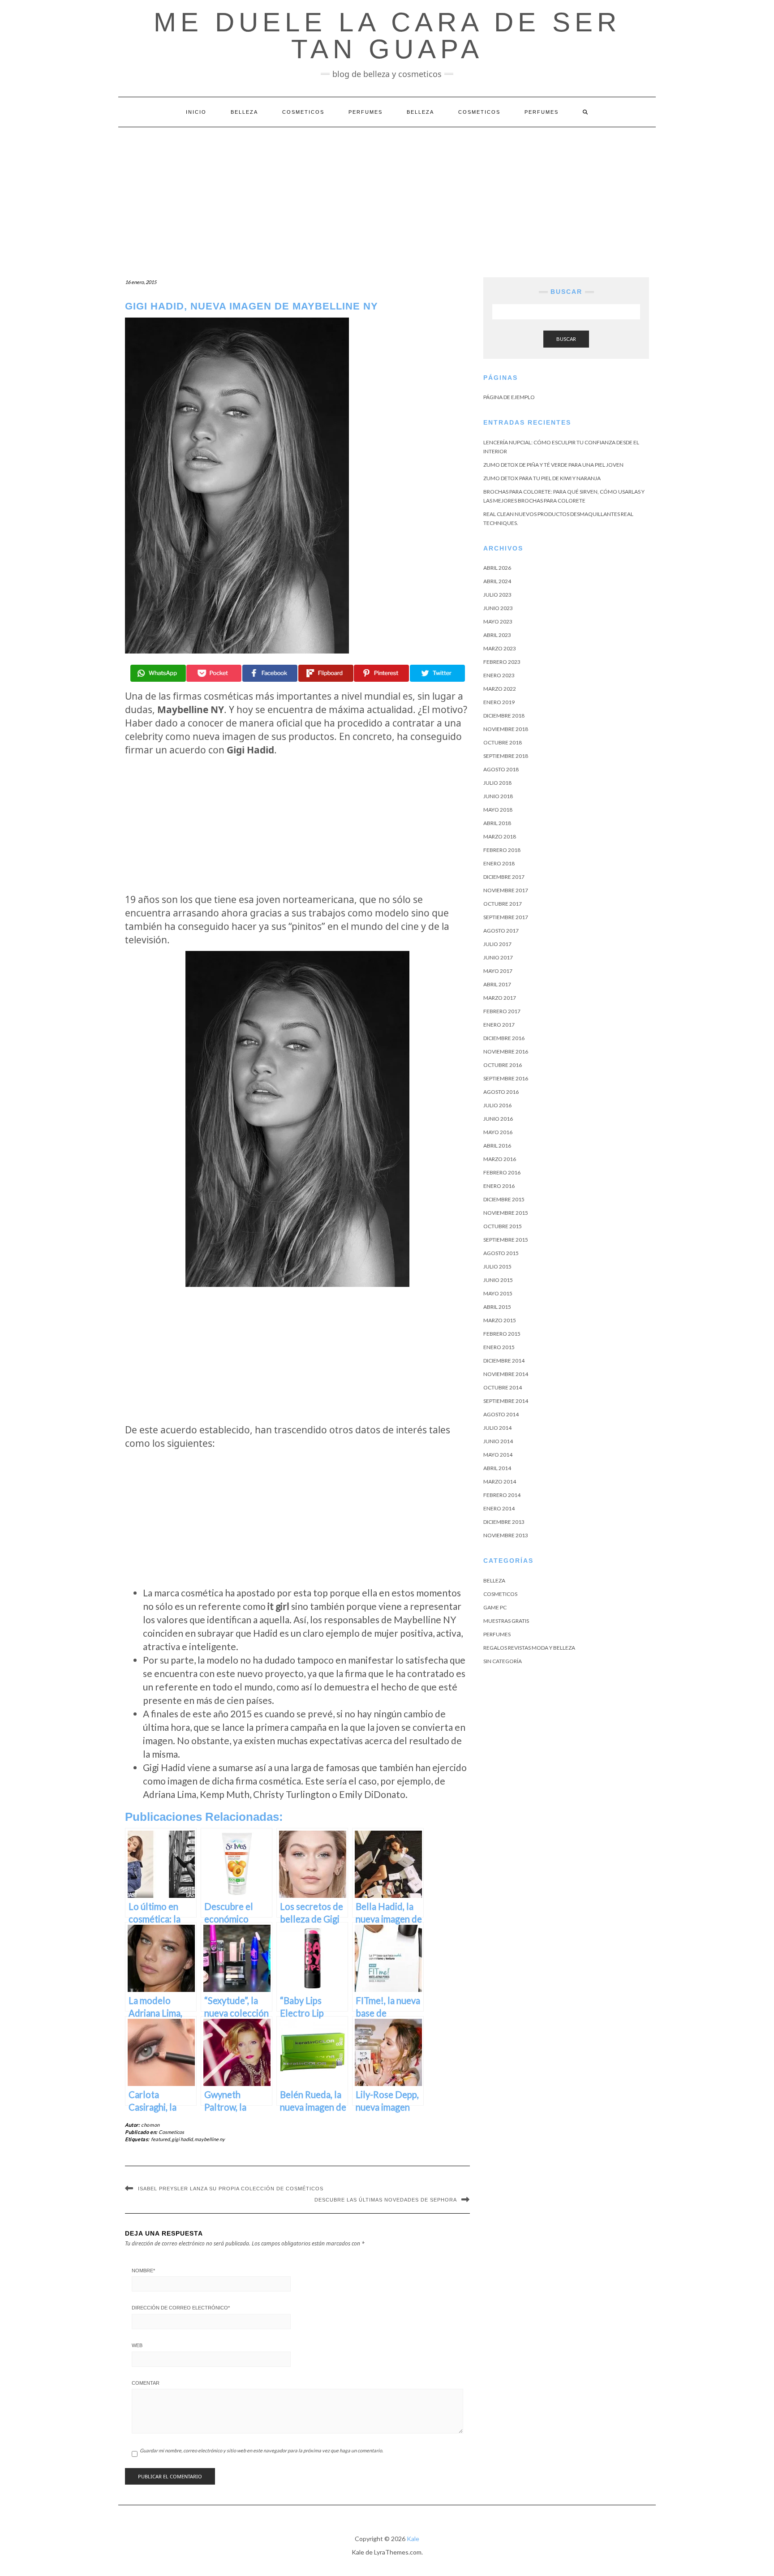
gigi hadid (182, 2139)
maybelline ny (210, 2139)
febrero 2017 (502, 1011)
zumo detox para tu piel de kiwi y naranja (542, 478)
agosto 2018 (501, 769)
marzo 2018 (500, 836)
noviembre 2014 (506, 1374)
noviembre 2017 (506, 890)
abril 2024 (497, 581)
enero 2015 (499, 1347)
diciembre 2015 (504, 1199)
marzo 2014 (500, 1482)
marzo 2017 (500, 998)
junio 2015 (498, 1280)
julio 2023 (497, 595)
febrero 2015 (502, 1334)
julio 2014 (497, 1428)
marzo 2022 (500, 689)
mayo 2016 (498, 1132)
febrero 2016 (502, 1172)
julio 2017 (497, 944)
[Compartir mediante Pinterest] (381, 673)
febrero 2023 (502, 662)
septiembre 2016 (506, 1078)
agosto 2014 (501, 1414)
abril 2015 (497, 1307)
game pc (495, 1607)
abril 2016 (497, 1146)
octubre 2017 (503, 904)
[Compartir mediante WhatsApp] (158, 673)
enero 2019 (499, 702)
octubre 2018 (503, 742)
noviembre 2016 (506, 1051)
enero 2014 (499, 1508)
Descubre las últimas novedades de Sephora (386, 2200)
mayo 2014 (498, 1455)
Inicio (196, 112)
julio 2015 (497, 1266)
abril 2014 (497, 1468)
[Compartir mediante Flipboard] (326, 673)
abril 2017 (497, 984)
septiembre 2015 (506, 1240)
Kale (413, 2539)
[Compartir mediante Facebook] (270, 673)
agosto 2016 (501, 1092)
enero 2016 (499, 1186)
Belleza (244, 112)
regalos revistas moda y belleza (529, 1648)
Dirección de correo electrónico (181, 2308)
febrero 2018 (502, 850)
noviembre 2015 (506, 1213)
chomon (150, 2125)
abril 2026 (497, 568)
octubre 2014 (503, 1387)
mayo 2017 (498, 971)
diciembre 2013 (504, 1522)
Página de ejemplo (509, 397)
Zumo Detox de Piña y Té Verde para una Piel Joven (553, 465)
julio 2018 (497, 783)
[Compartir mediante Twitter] (437, 673)
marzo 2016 (500, 1159)
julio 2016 (497, 1105)
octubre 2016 (503, 1065)
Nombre (143, 2271)
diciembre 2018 (504, 716)
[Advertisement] (387, 194)
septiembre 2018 (506, 756)
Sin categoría (503, 1661)
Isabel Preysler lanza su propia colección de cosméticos (231, 2189)
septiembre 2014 (506, 1401)
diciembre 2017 (504, 877)
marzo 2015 (500, 1320)
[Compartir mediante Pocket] (214, 673)
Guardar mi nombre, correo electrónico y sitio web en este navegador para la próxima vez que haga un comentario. (261, 2450)
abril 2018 (497, 823)
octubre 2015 (503, 1226)
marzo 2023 (500, 648)
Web (137, 2345)
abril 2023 (497, 635)
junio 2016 (498, 1119)
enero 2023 (499, 675)
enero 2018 (499, 863)
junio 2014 (498, 1441)
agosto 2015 (501, 1253)
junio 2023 (498, 608)
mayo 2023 (498, 621)
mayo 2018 (498, 810)
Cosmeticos (303, 112)
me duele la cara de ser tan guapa (387, 36)
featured (160, 2139)
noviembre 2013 (506, 1535)
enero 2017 (499, 1025)
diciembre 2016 (504, 1038)
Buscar (566, 339)
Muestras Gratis (506, 1621)
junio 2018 (498, 796)
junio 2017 (498, 957)
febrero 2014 (502, 1495)
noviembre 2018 (506, 729)
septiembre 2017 (506, 917)
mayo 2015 (498, 1293)
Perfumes (365, 112)
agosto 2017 (501, 931)
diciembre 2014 (504, 1361)
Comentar (146, 2383)
